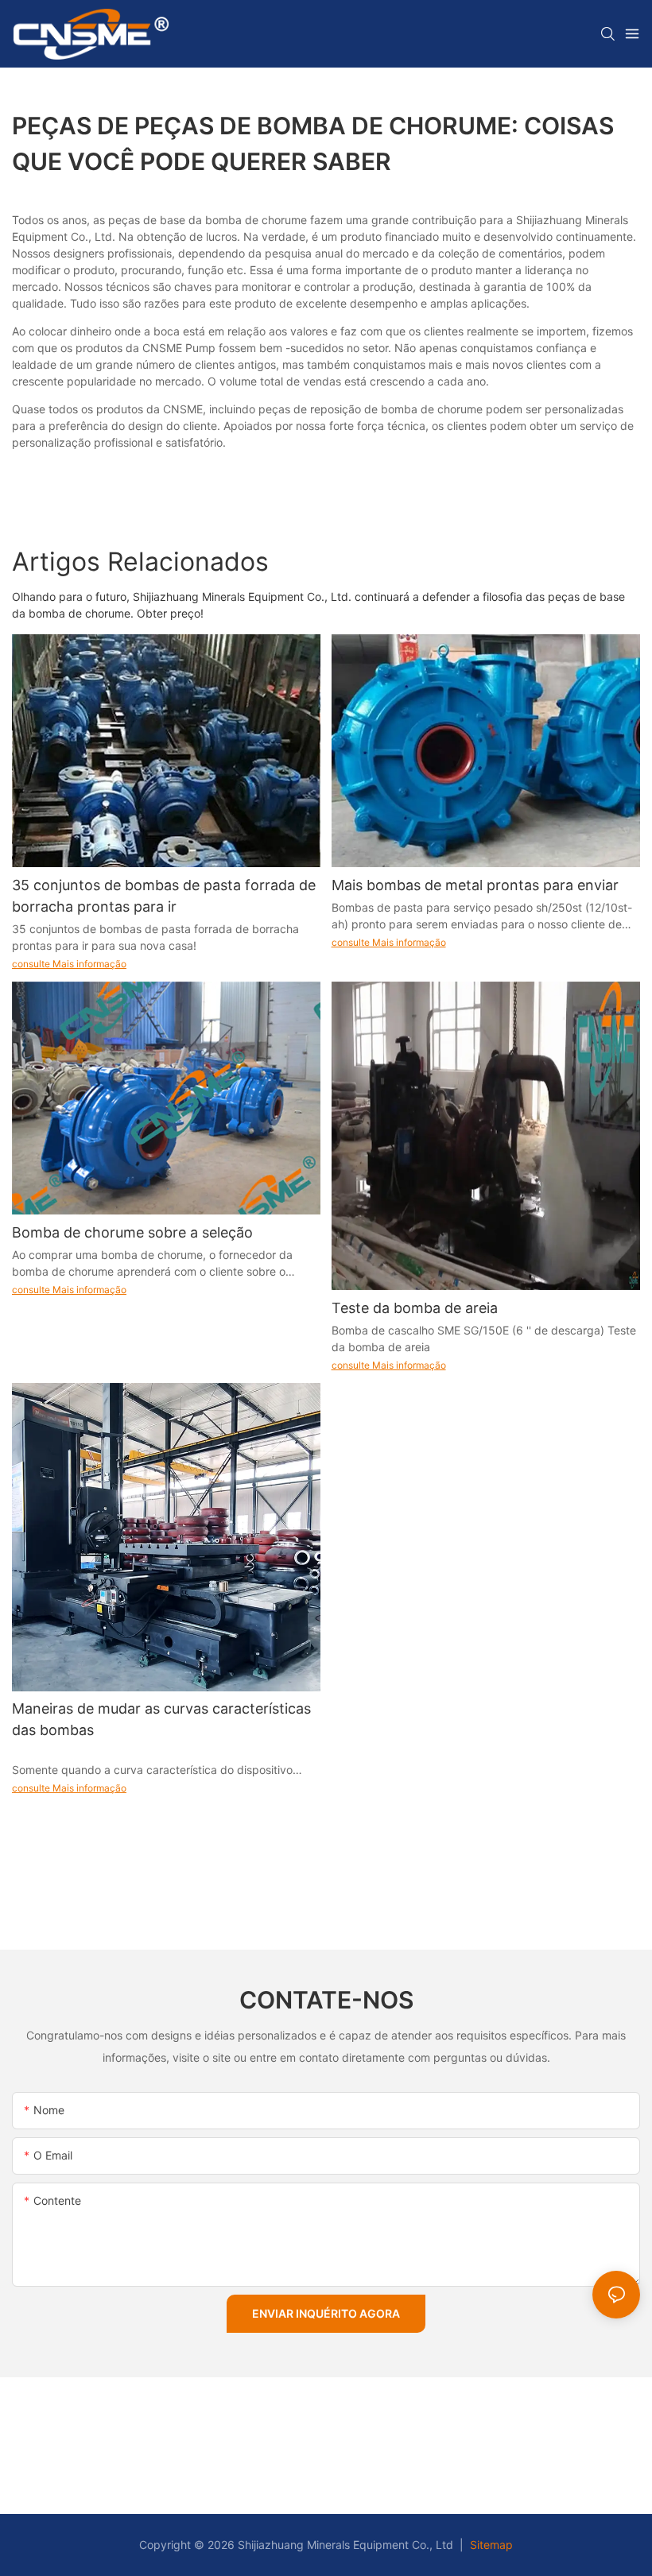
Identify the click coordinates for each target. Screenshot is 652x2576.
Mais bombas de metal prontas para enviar (475, 885)
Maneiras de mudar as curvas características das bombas (161, 1719)
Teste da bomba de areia (415, 1308)
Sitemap (490, 2545)
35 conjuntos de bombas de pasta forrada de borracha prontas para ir (164, 896)
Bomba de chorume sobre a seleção (132, 1232)
